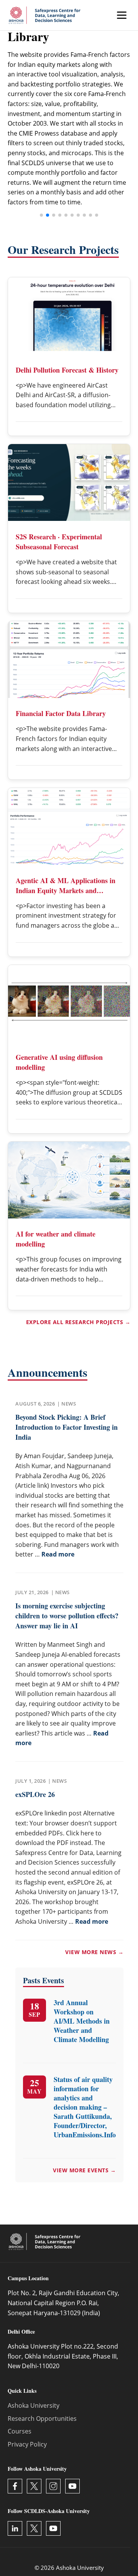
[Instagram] (53, 2486)
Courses (20, 2431)
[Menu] (122, 15)
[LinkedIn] (15, 2528)
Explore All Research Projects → (78, 1322)
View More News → (94, 1952)
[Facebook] (15, 2486)
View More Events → (84, 2170)
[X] (34, 2486)
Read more (58, 1554)
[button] (41, 215)
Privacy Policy (27, 2444)
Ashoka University (34, 2405)
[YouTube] (72, 2486)
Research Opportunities (42, 2419)
